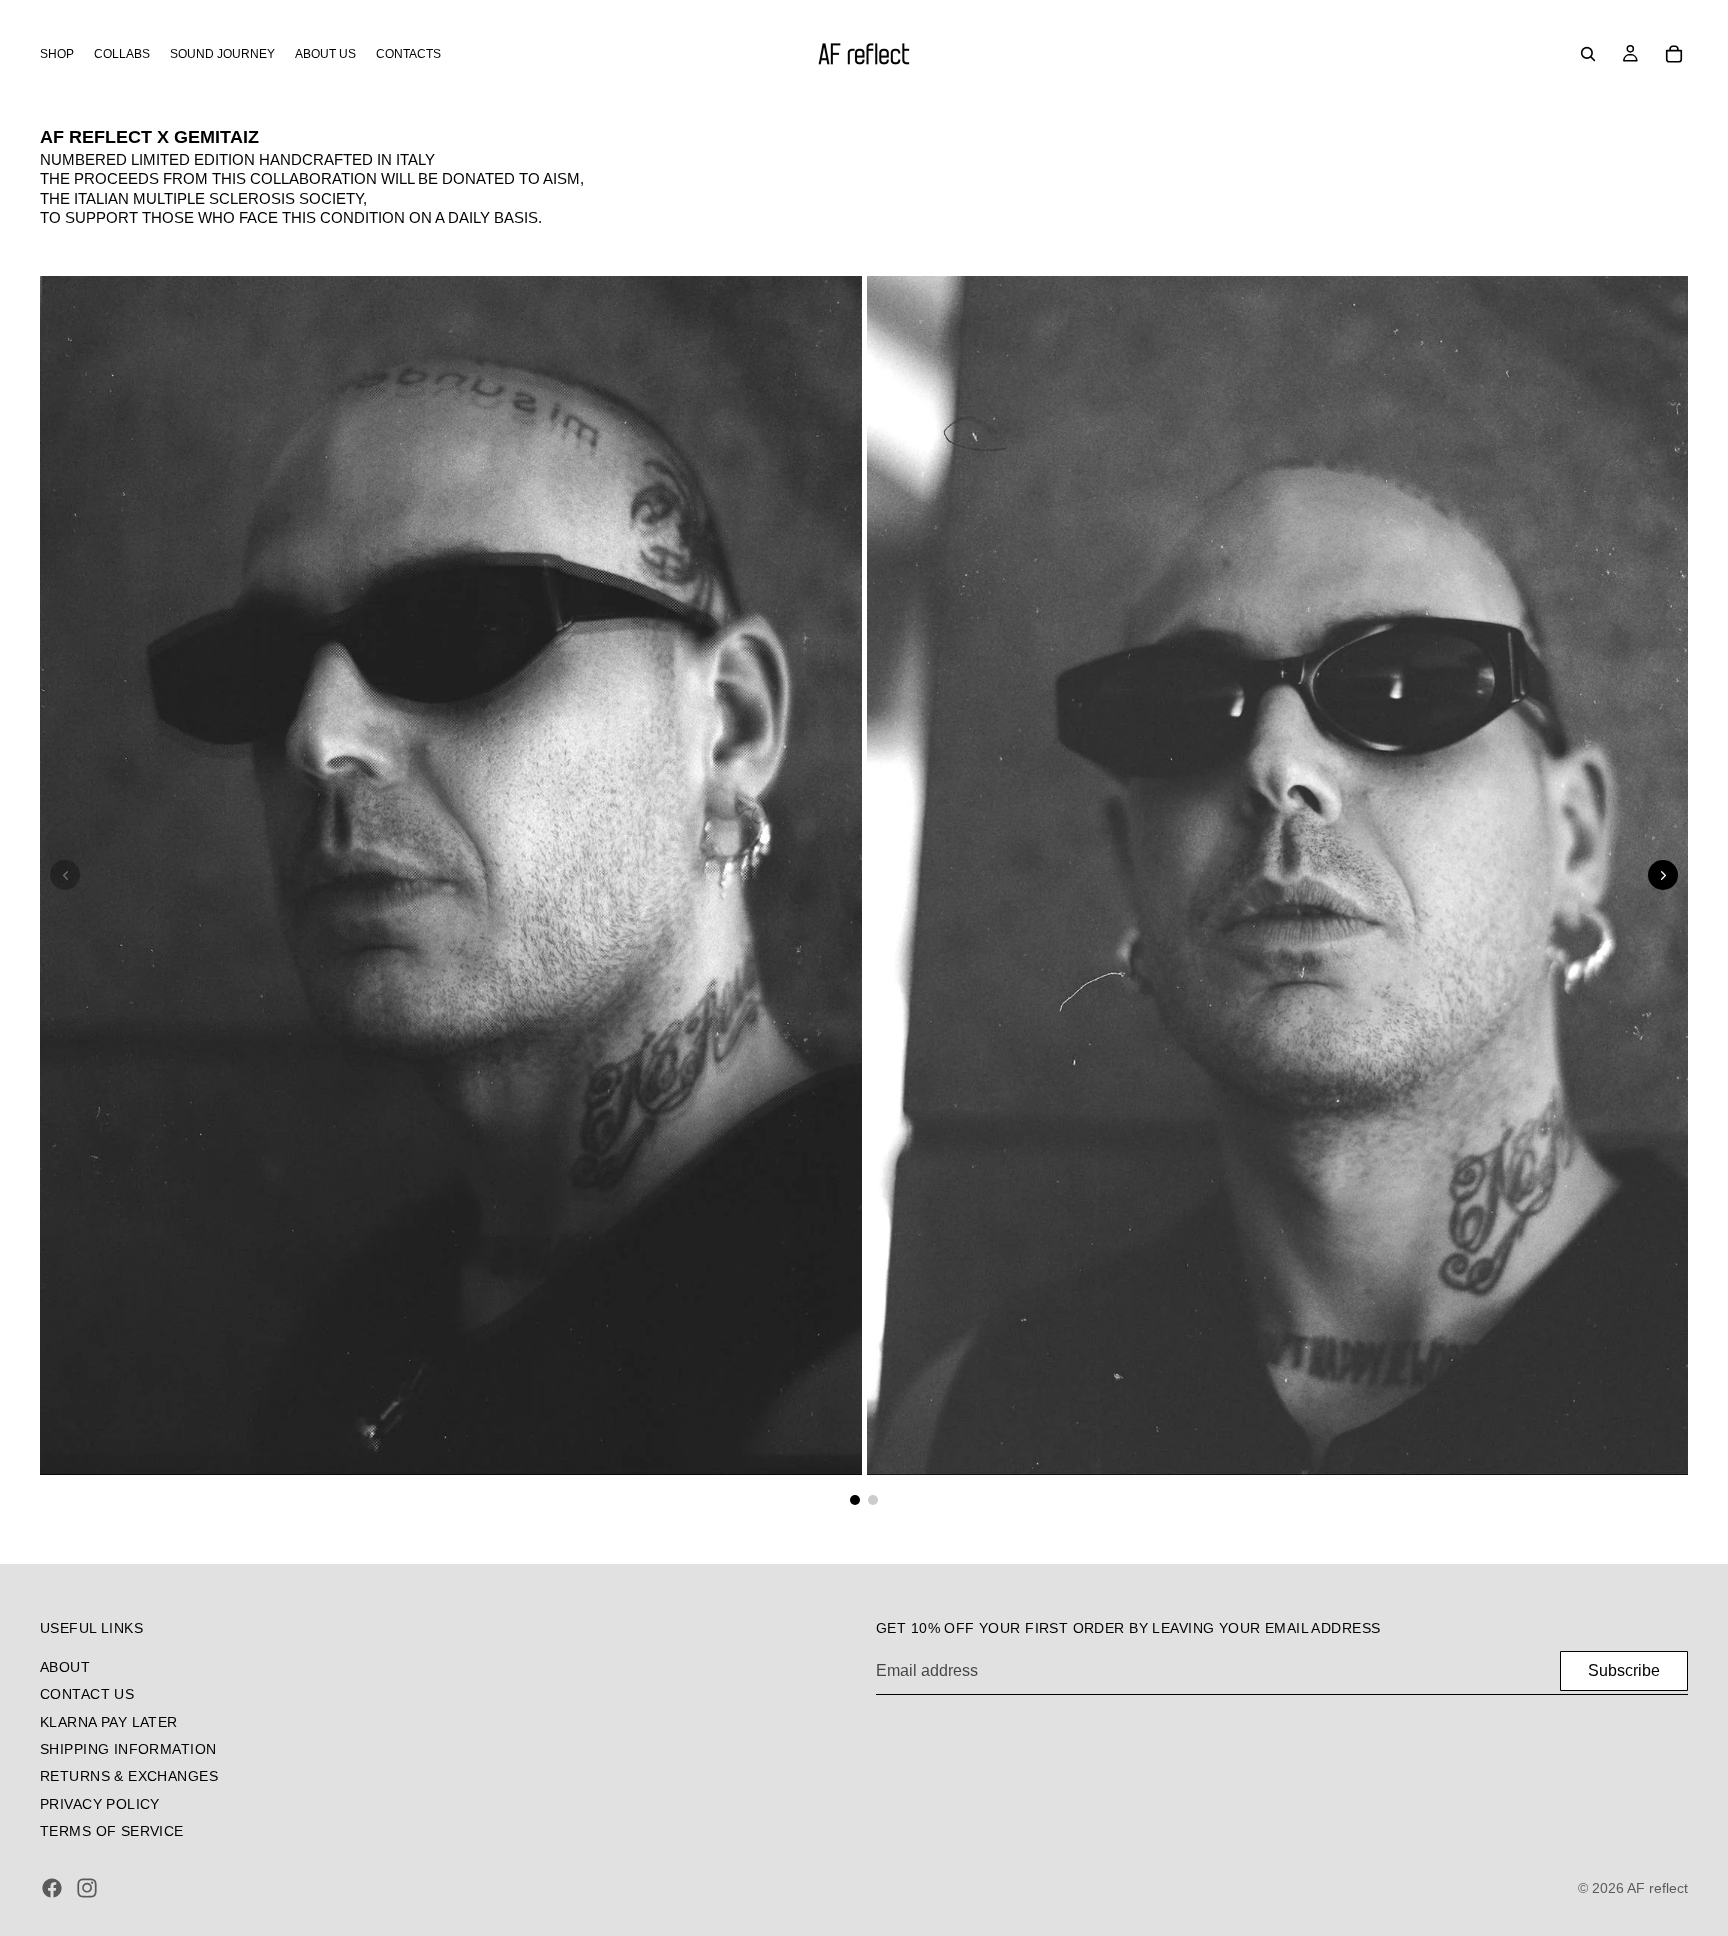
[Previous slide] (65, 875)
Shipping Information (128, 1749)
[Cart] (1674, 54)
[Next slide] (1663, 875)
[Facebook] (52, 1888)
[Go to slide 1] (855, 1500)
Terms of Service (112, 1831)
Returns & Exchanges (129, 1776)
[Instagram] (87, 1888)
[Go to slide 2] (873, 1500)
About (65, 1667)
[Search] (1588, 54)
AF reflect (1657, 1888)
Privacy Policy (100, 1804)
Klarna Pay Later (109, 1721)
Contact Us (87, 1694)
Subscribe (1624, 1670)
